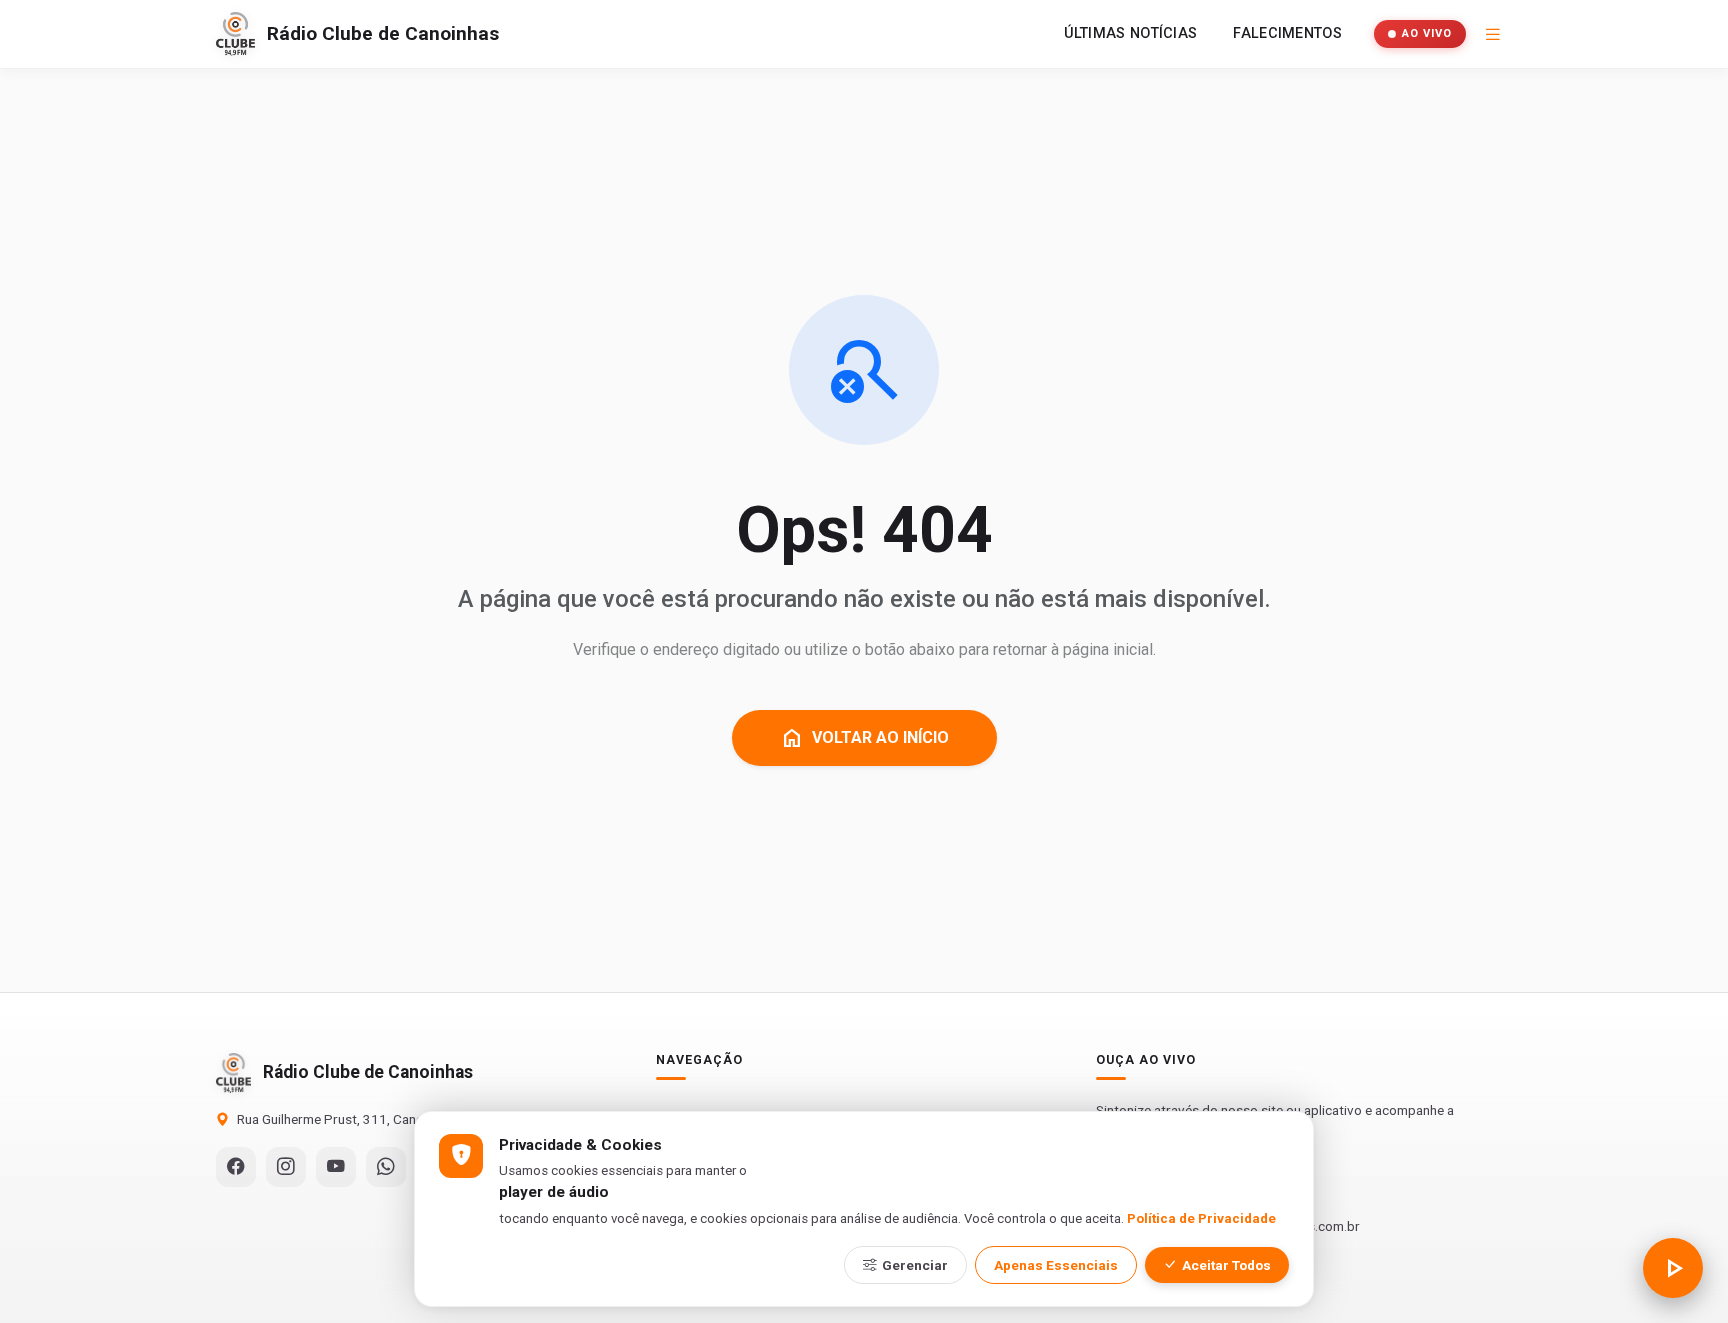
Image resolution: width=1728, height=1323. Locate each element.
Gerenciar (915, 1265)
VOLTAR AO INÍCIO (864, 738)
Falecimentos (1287, 33)
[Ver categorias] (1493, 34)
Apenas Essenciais (1056, 1265)
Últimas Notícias (1131, 33)
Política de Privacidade (1201, 1218)
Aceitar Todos (1226, 1265)
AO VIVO (1427, 33)
